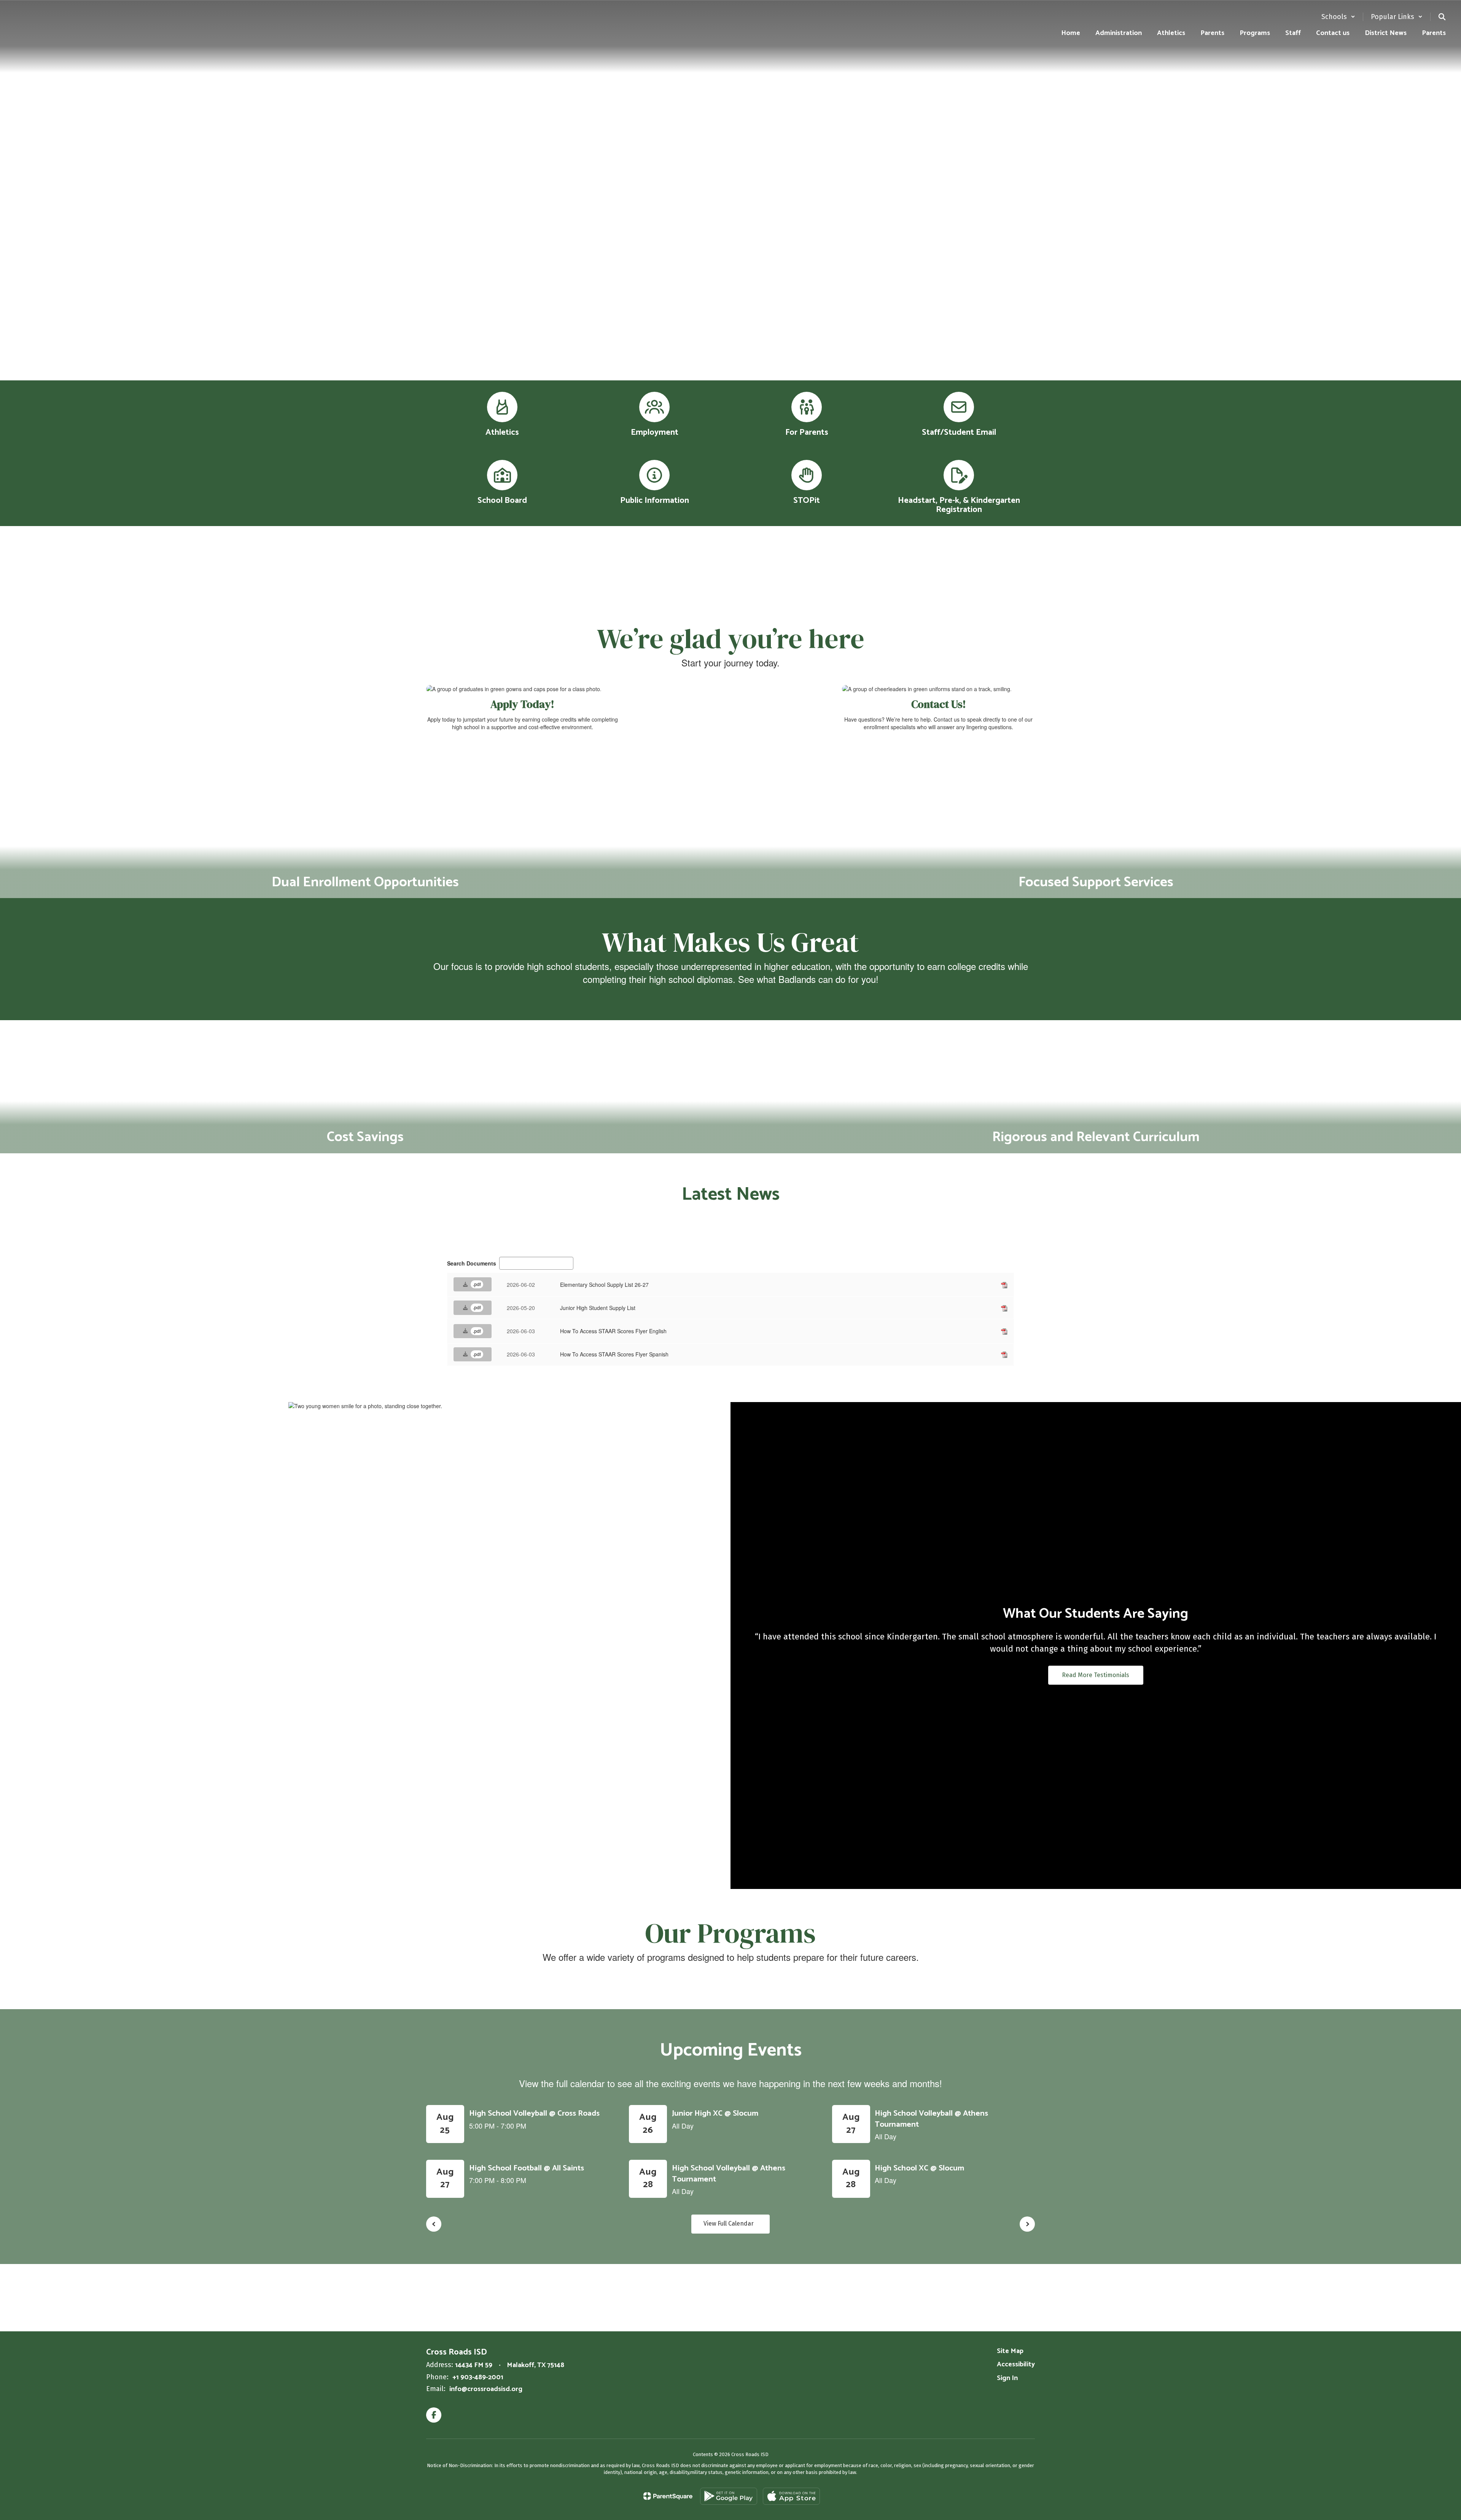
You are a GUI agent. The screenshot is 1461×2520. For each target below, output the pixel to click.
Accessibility (1016, 2364)
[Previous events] (434, 2224)
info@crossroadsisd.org (486, 2389)
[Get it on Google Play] (729, 2496)
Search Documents (472, 1263)
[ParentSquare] (668, 2496)
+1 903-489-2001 (478, 2377)
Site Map (1010, 2351)
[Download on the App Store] (791, 2496)
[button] (1338, 17)
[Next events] (1027, 2224)
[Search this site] (1442, 17)
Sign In (1007, 2378)
